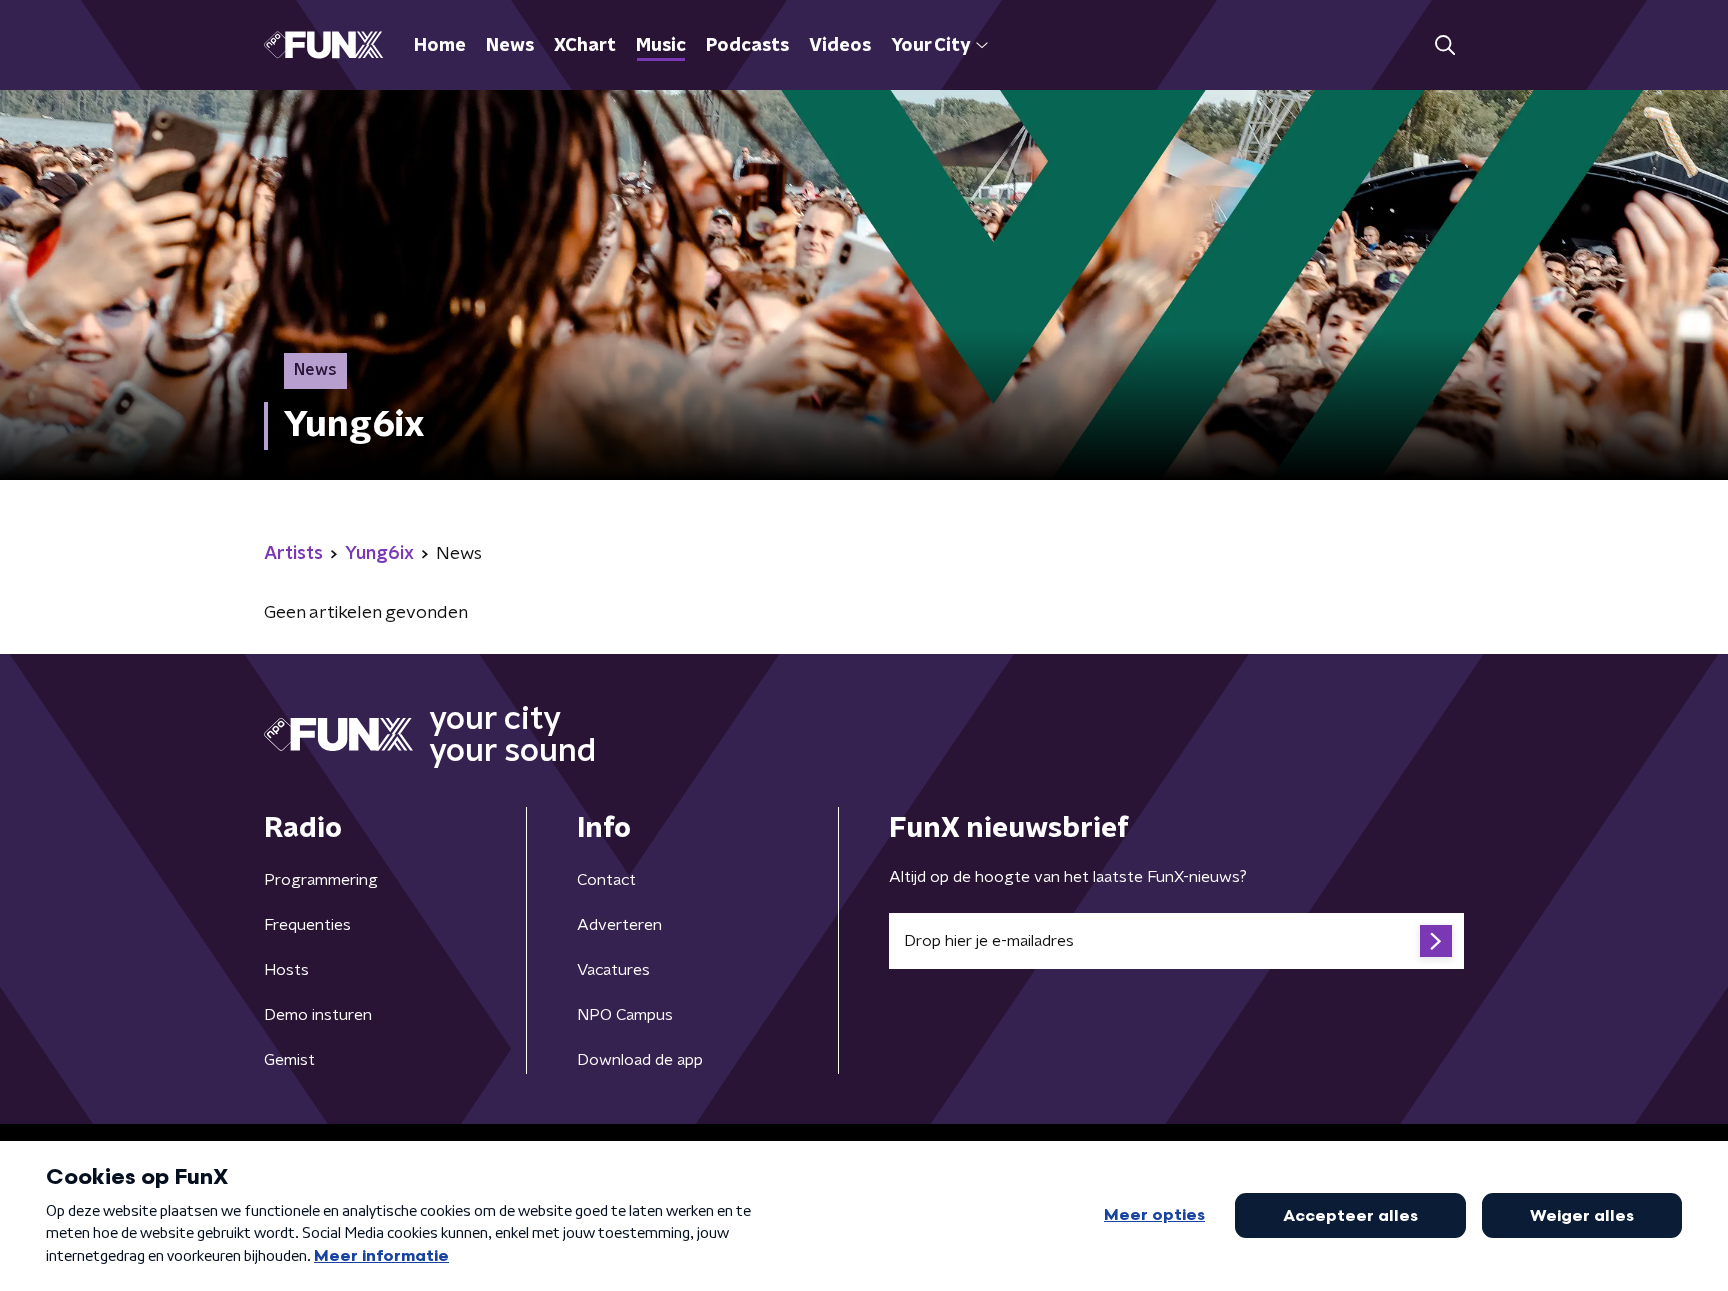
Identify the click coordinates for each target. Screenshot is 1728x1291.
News (510, 46)
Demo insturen (318, 1015)
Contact (606, 880)
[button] (1444, 45)
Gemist (289, 1060)
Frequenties (307, 925)
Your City (930, 46)
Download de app (640, 1060)
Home (440, 46)
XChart (585, 46)
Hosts (286, 970)
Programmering (321, 880)
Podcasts (747, 46)
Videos (840, 46)
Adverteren (619, 925)
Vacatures (613, 970)
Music (661, 46)
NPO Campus (625, 1015)
